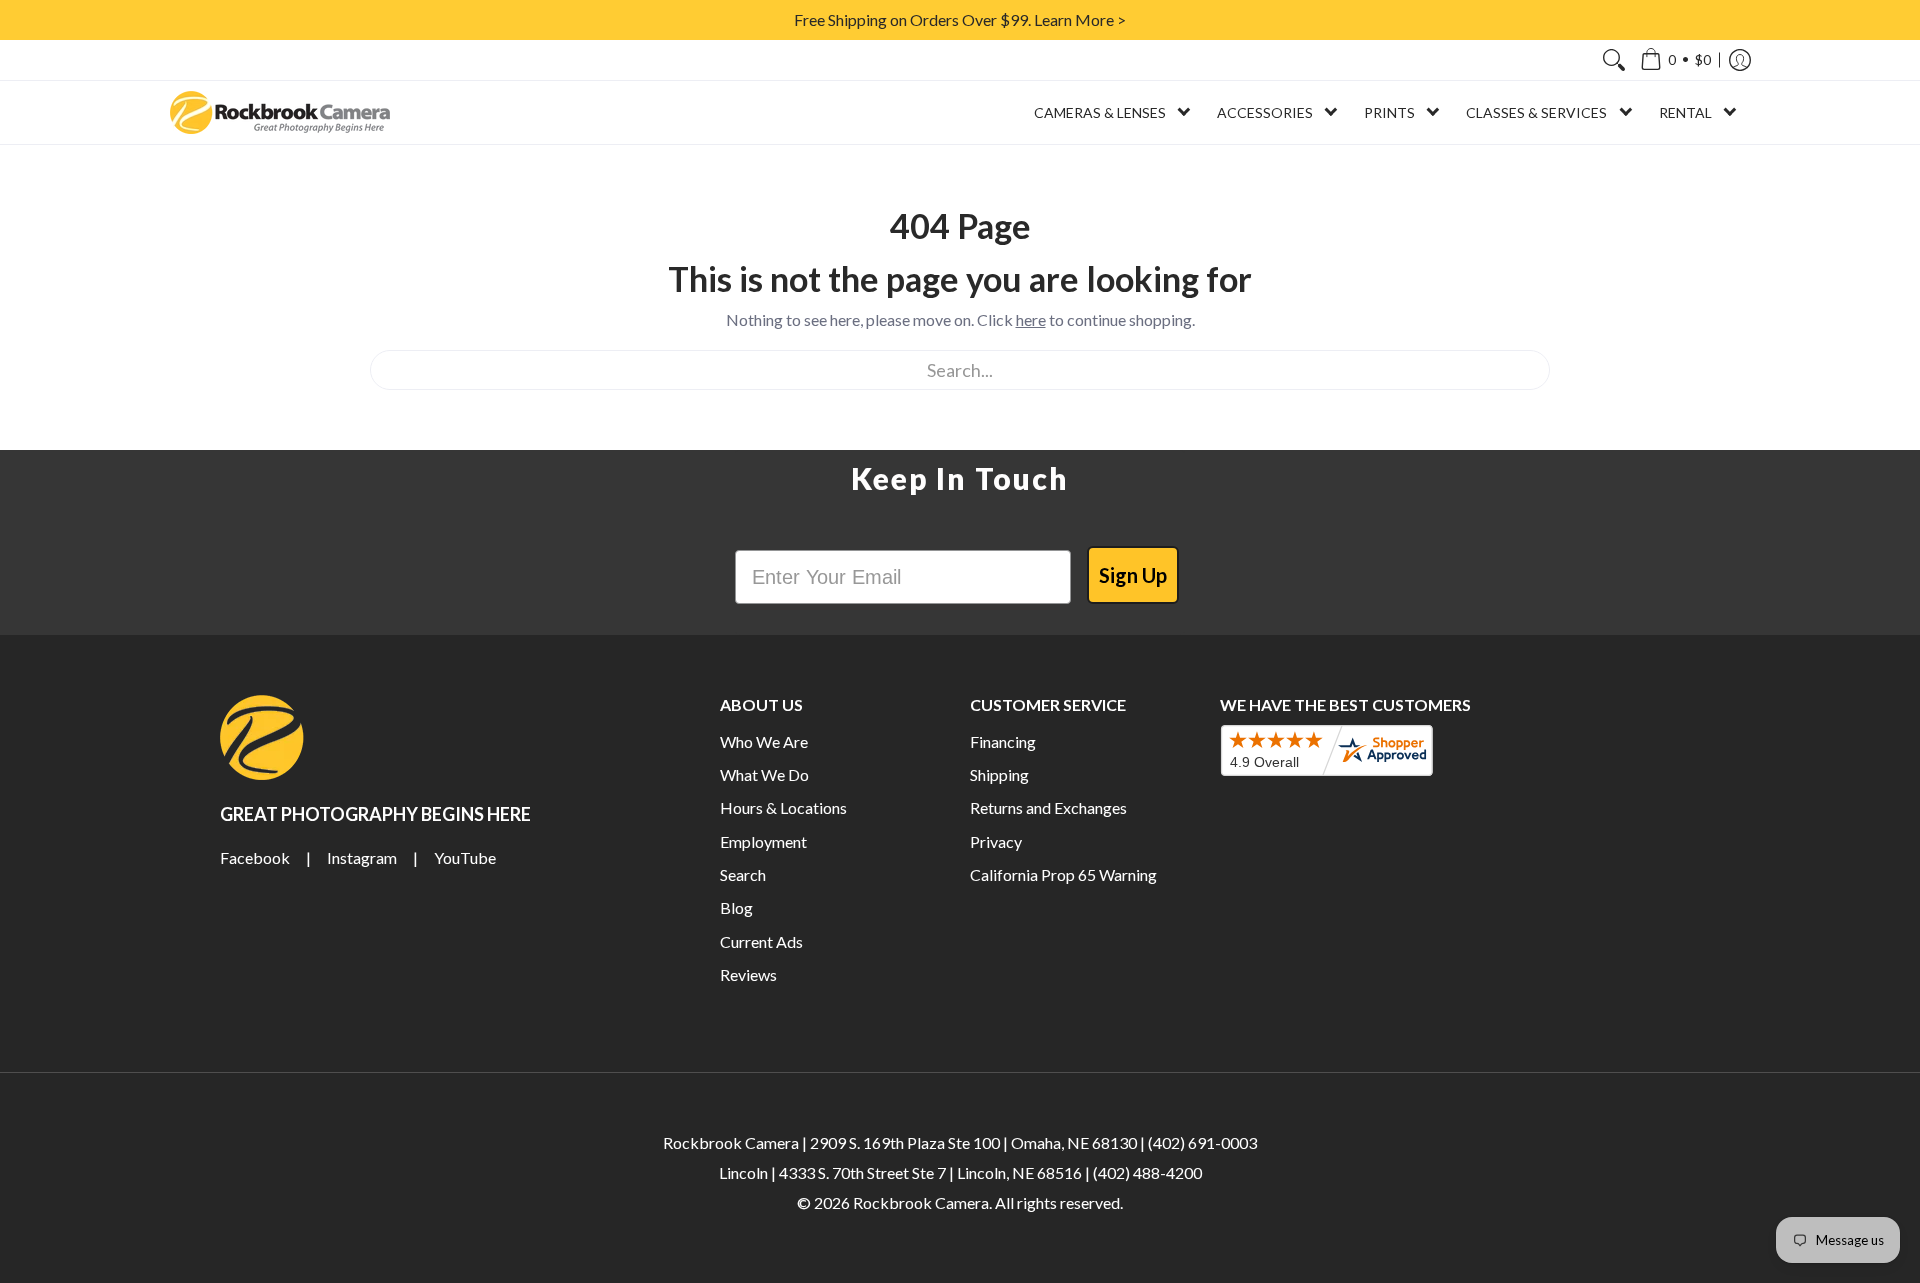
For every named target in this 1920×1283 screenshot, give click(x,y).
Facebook (255, 857)
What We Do (764, 774)
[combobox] (960, 370)
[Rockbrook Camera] (280, 112)
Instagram (362, 857)
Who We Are (764, 741)
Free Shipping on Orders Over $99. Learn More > (960, 19)
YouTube (465, 857)
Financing (1003, 741)
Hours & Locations (783, 807)
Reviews (748, 974)
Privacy (996, 841)
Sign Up (1133, 575)
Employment (763, 841)
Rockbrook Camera (921, 1202)
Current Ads (761, 941)
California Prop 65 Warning (1063, 874)
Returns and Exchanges (1048, 807)
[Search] (1614, 60)
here (1031, 319)
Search (743, 874)
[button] (1675, 60)
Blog (736, 907)
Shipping (999, 774)
